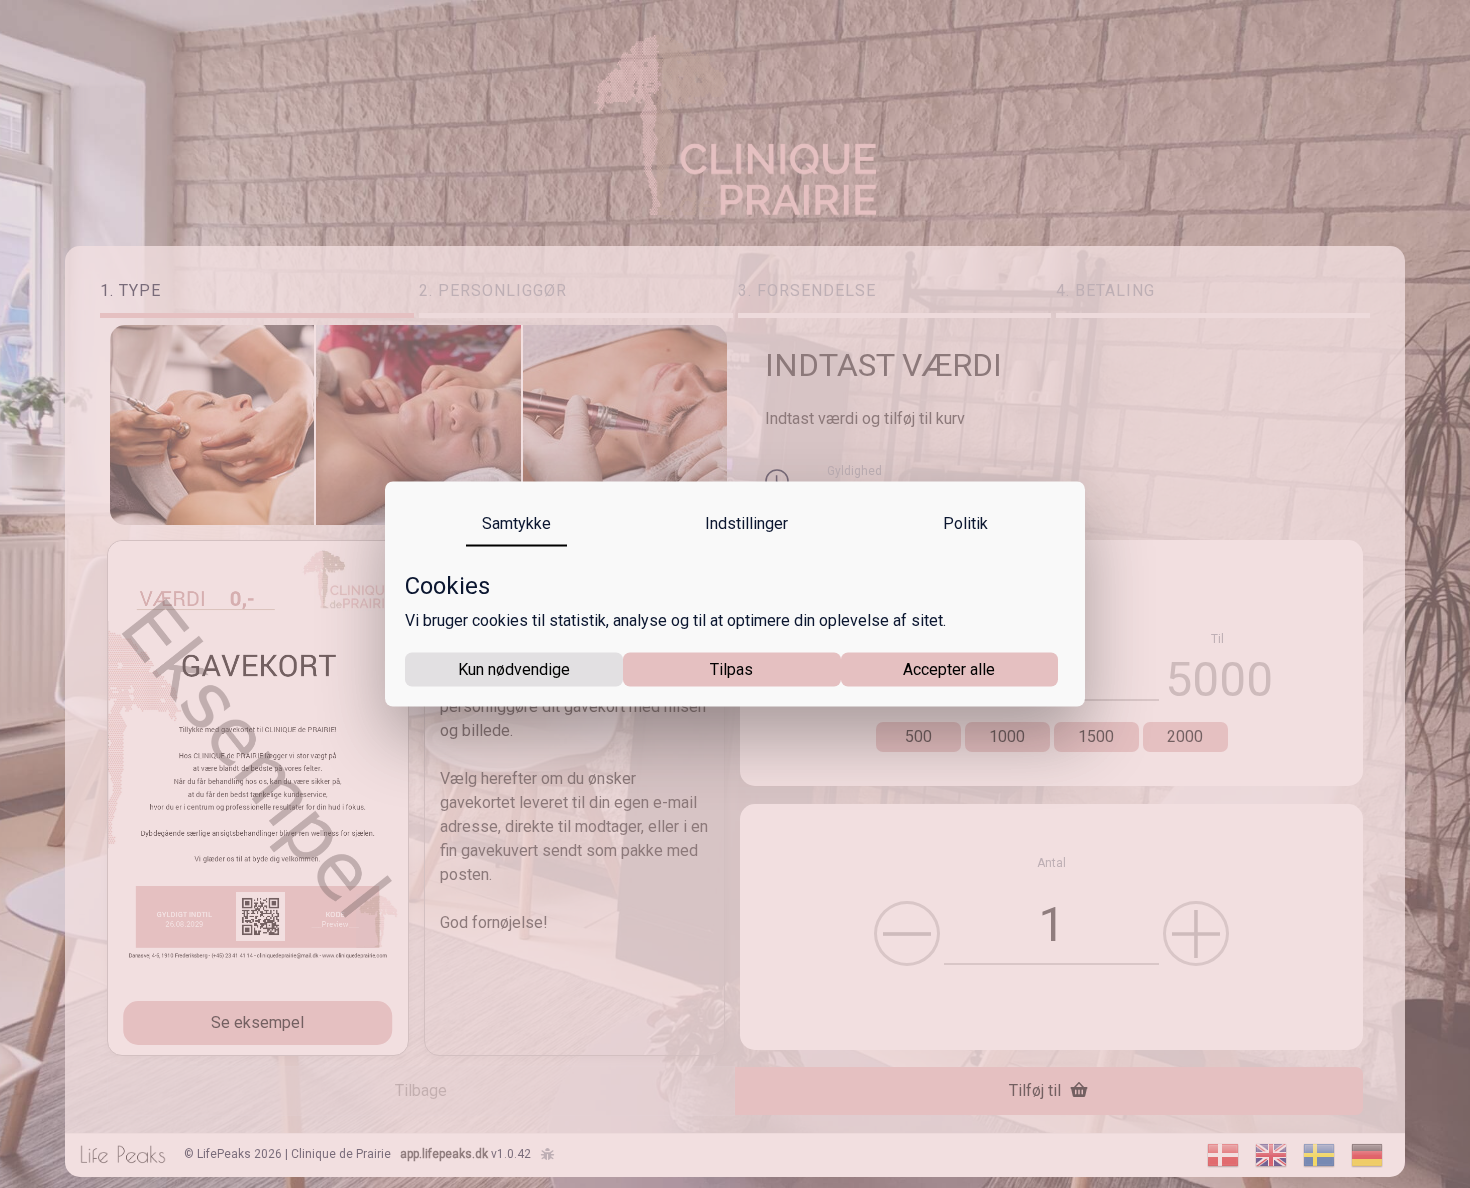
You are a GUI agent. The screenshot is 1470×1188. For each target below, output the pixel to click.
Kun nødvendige (514, 668)
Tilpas (731, 668)
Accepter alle (949, 668)
